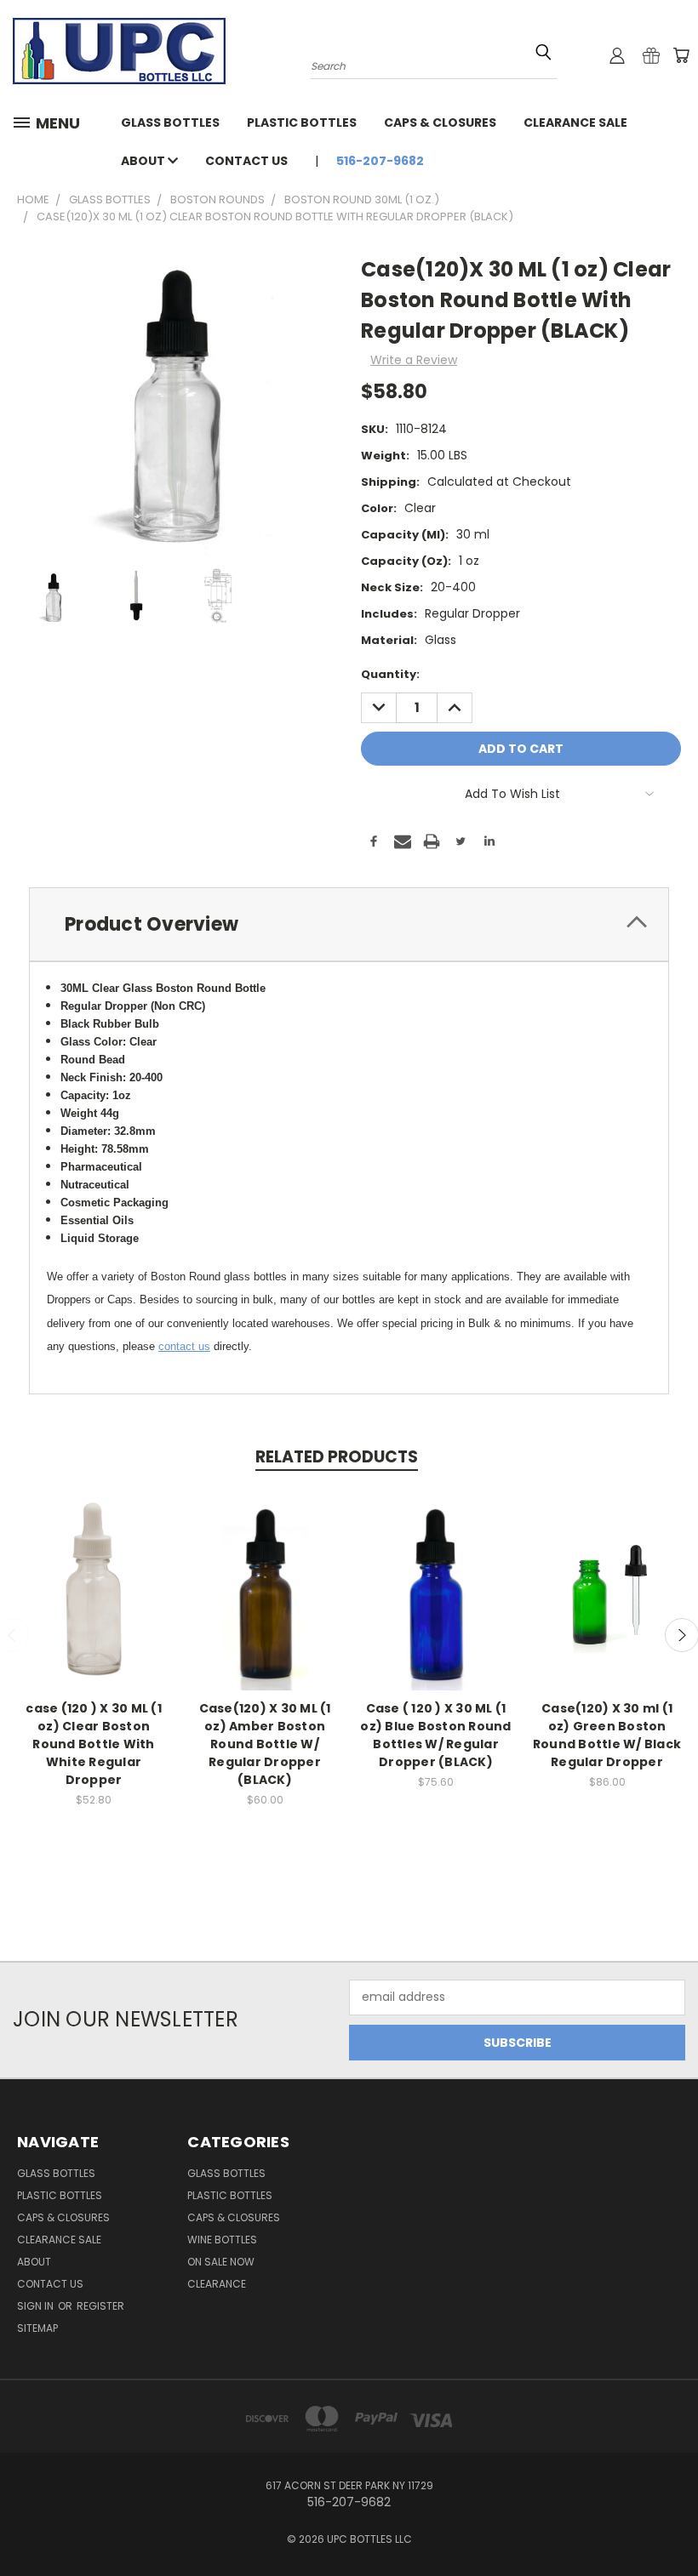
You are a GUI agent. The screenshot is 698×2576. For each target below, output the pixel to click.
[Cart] (681, 55)
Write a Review (414, 360)
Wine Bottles (222, 2240)
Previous (672, 2523)
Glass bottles (170, 123)
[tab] (349, 924)
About (144, 161)
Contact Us (246, 161)
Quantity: (390, 674)
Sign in (37, 2306)
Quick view (94, 1571)
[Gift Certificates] (651, 55)
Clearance (217, 2284)
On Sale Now (221, 2262)
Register (100, 2306)
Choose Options (607, 1602)
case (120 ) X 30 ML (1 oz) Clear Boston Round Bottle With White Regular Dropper (94, 1744)
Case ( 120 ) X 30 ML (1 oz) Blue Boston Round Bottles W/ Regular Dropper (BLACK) (435, 1735)
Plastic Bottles (302, 123)
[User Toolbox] (617, 55)
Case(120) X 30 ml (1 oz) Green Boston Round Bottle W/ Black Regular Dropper (607, 1735)
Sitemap (37, 2328)
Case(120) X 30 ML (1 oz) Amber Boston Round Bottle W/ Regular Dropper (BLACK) (265, 1744)
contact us (184, 1346)
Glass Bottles (226, 2173)
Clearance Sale (575, 123)
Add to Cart (94, 1602)
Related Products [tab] (337, 1457)
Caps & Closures (440, 123)
